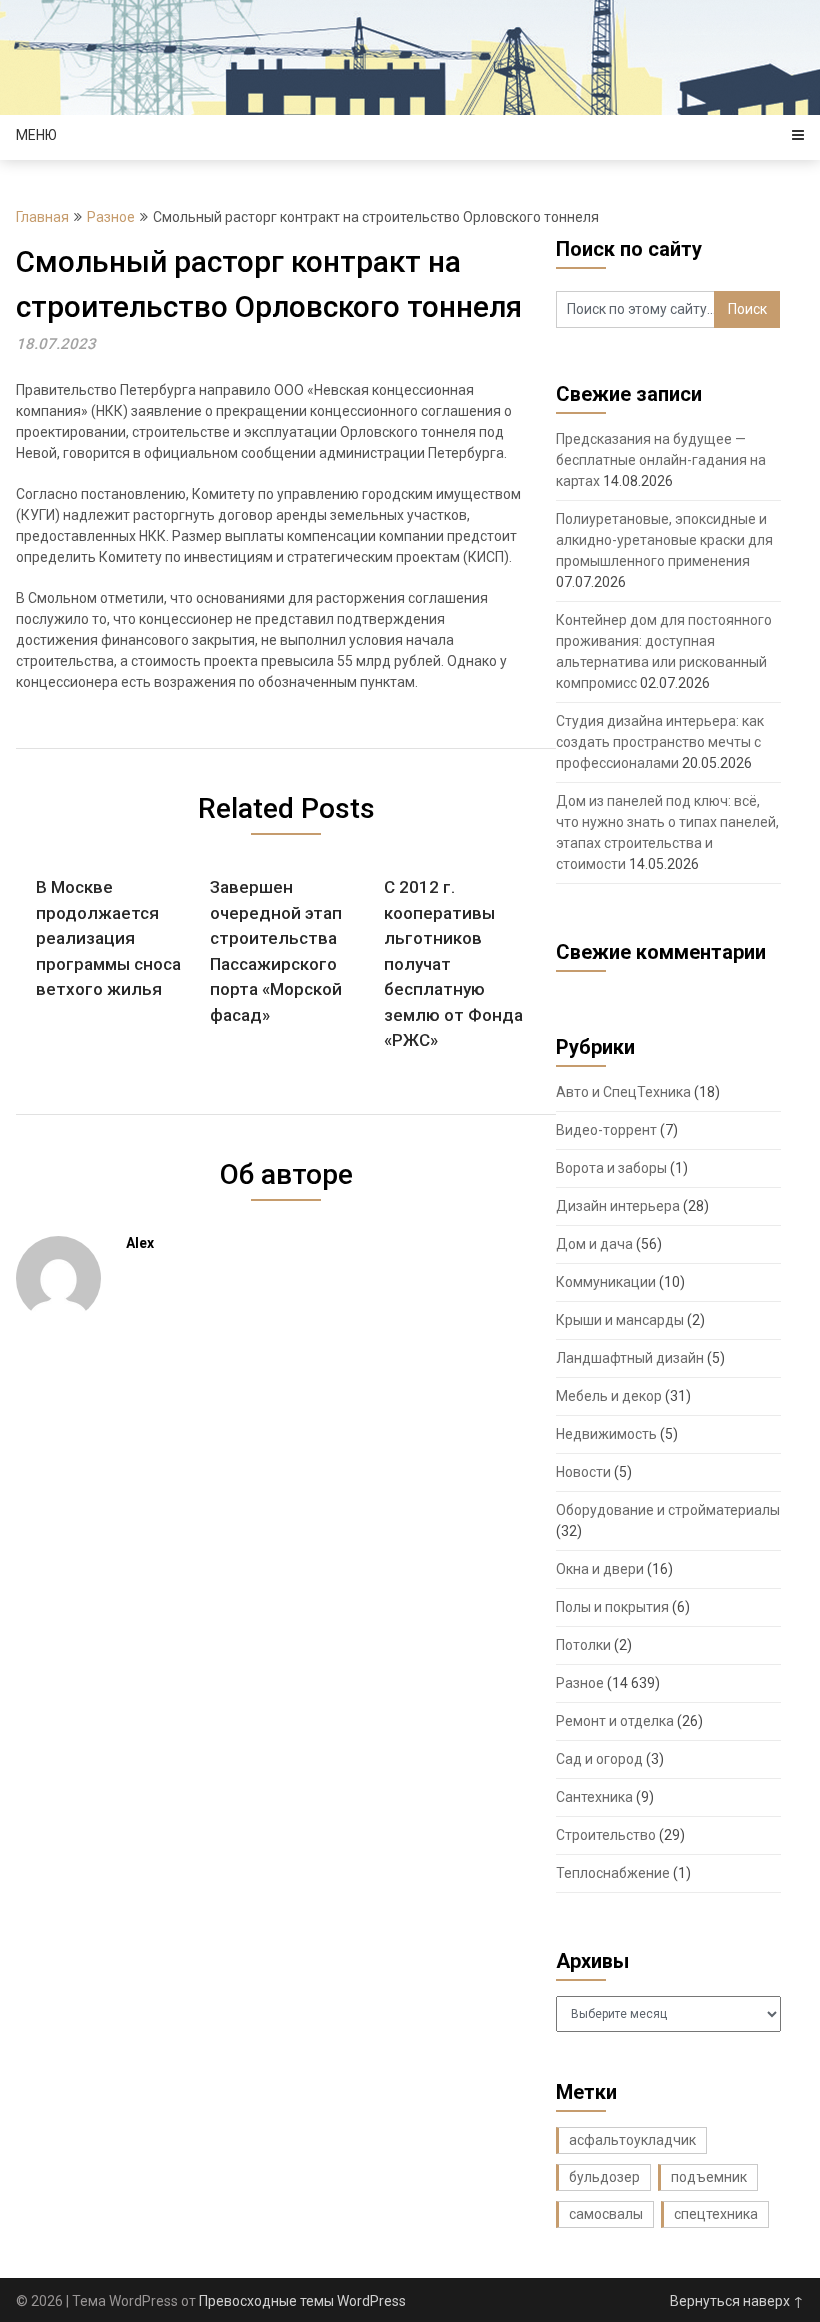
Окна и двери (600, 1569)
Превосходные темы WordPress (302, 2301)
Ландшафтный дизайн (630, 1358)
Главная (42, 217)
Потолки (583, 1645)
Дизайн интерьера (618, 1206)
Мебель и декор (609, 1396)
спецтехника (716, 2214)
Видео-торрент (606, 1130)
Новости (583, 1472)
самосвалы (606, 2214)
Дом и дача (594, 1244)
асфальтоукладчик (632, 2140)
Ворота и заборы (611, 1168)
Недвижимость (606, 1434)
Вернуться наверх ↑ (737, 2301)
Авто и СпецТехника (623, 1092)
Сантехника (594, 1797)
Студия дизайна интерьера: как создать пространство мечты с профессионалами (660, 742)
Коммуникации (606, 1282)
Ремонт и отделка (615, 1721)
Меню (36, 135)
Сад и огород (599, 1759)
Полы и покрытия (612, 1607)
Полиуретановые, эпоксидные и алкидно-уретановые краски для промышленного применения (664, 540)
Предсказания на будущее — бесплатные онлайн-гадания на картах (661, 460)
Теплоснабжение (613, 1873)
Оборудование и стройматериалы (668, 1510)
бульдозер (604, 2177)
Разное (111, 217)
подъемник (709, 2177)
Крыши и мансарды (620, 1320)
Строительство (606, 1835)
